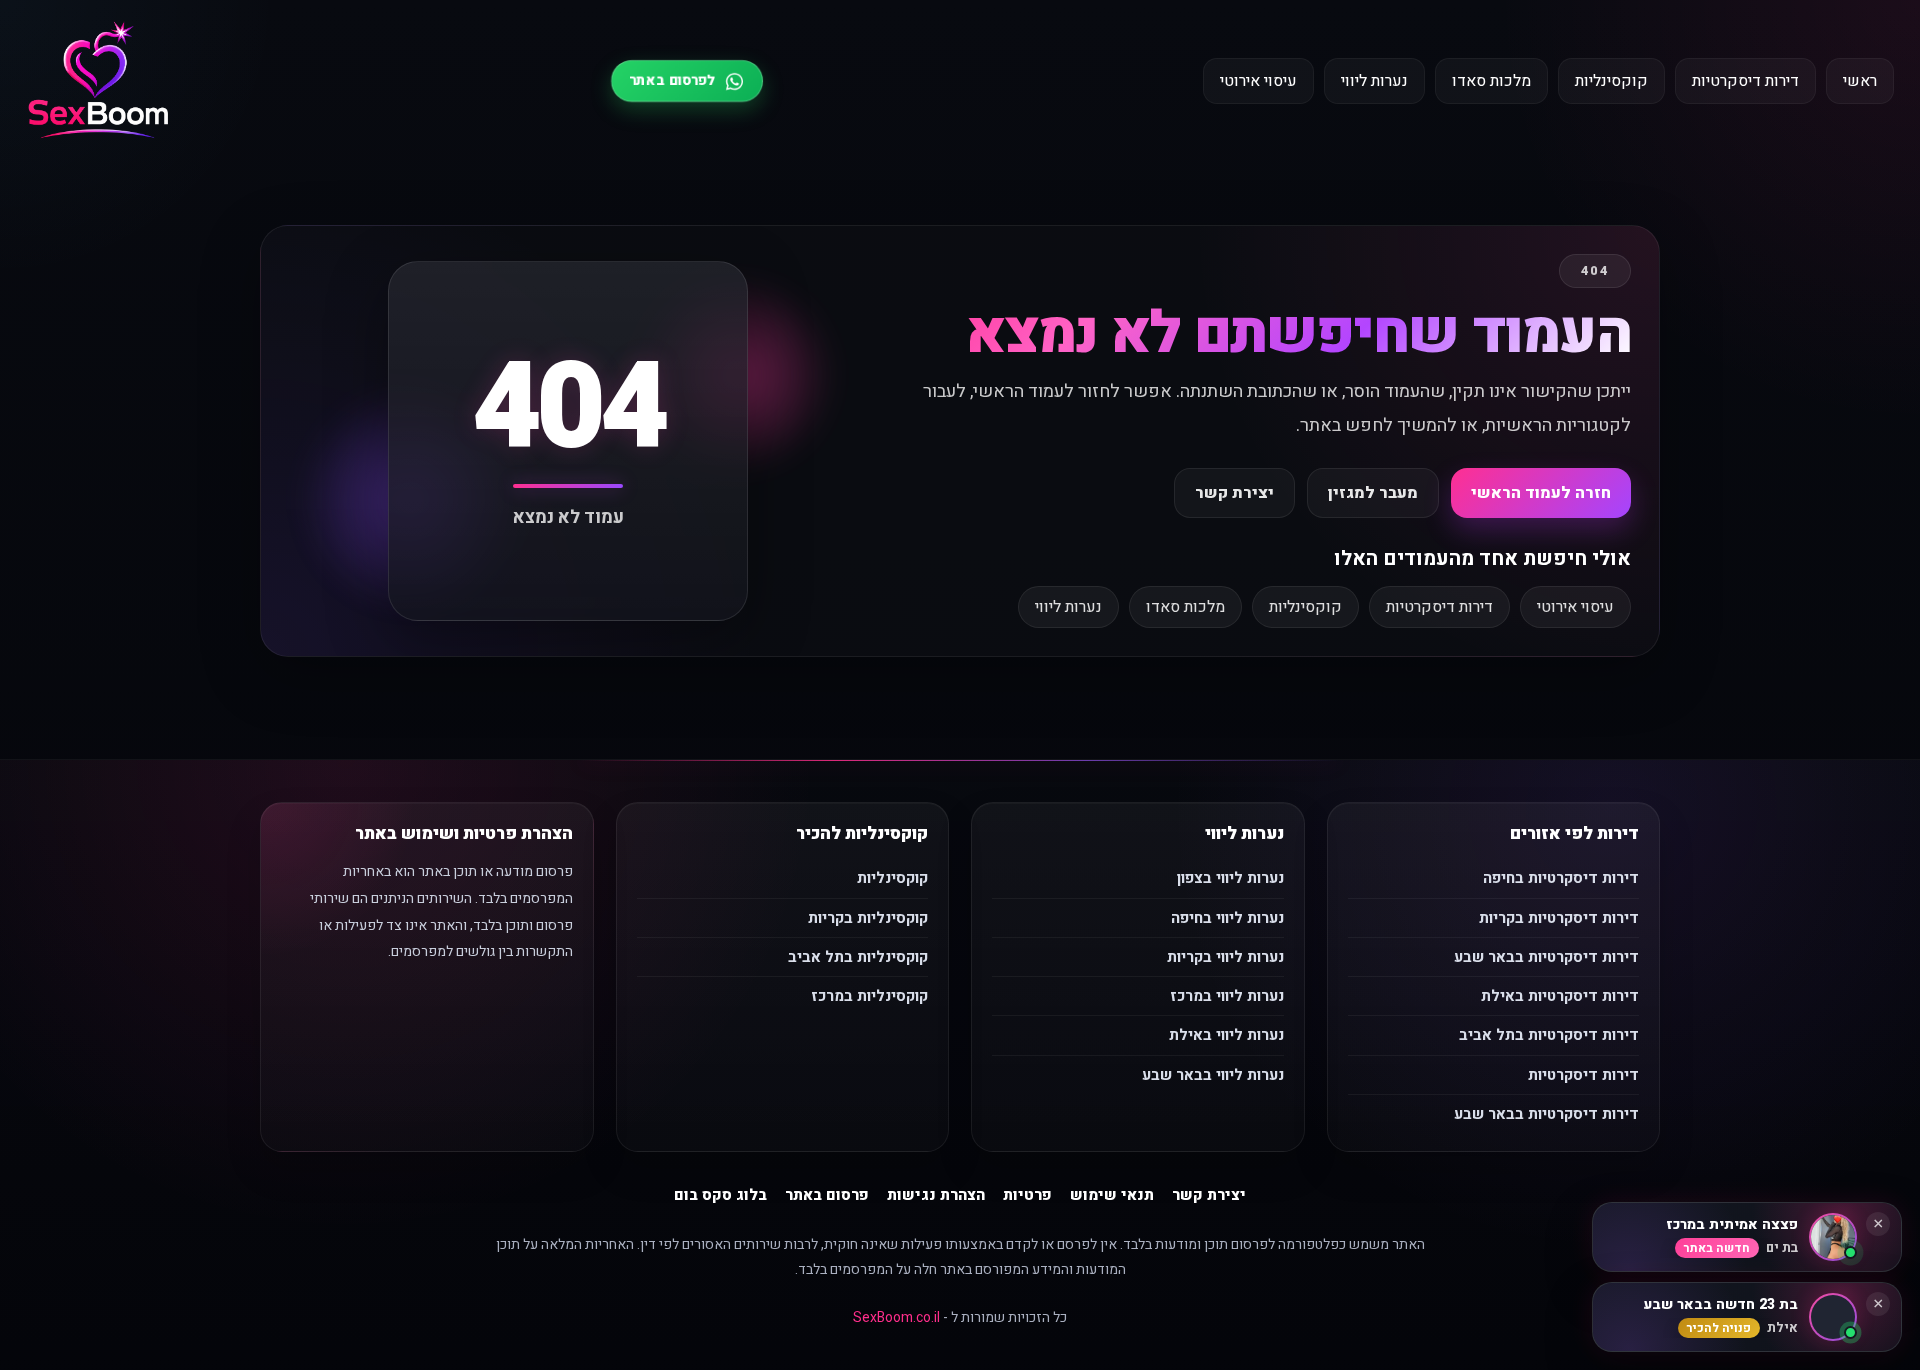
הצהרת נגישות (936, 1195)
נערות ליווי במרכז (1227, 996)
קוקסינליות (1611, 81)
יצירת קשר (1234, 493)
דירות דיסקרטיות (1745, 81)
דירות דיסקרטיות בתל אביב (1549, 1035)
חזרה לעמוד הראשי (1541, 493)
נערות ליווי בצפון (1230, 878)
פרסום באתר (827, 1195)
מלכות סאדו (1491, 81)
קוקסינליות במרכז (869, 996)
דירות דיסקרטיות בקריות (1559, 918)
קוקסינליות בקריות (868, 918)
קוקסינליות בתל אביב (858, 957)
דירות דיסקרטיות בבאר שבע (1546, 957)
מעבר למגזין (1373, 493)
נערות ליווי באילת (1226, 1035)
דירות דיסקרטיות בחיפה (1561, 878)
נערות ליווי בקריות (1225, 957)
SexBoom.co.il (896, 1317)
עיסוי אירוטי (1258, 81)
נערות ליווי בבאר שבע (1213, 1075)
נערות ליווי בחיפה (1227, 918)
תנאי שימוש (1112, 1195)
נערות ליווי (1374, 81)
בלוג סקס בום (720, 1195)
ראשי (1860, 81)
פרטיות (1027, 1195)
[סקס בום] (98, 81)
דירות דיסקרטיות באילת (1560, 996)
